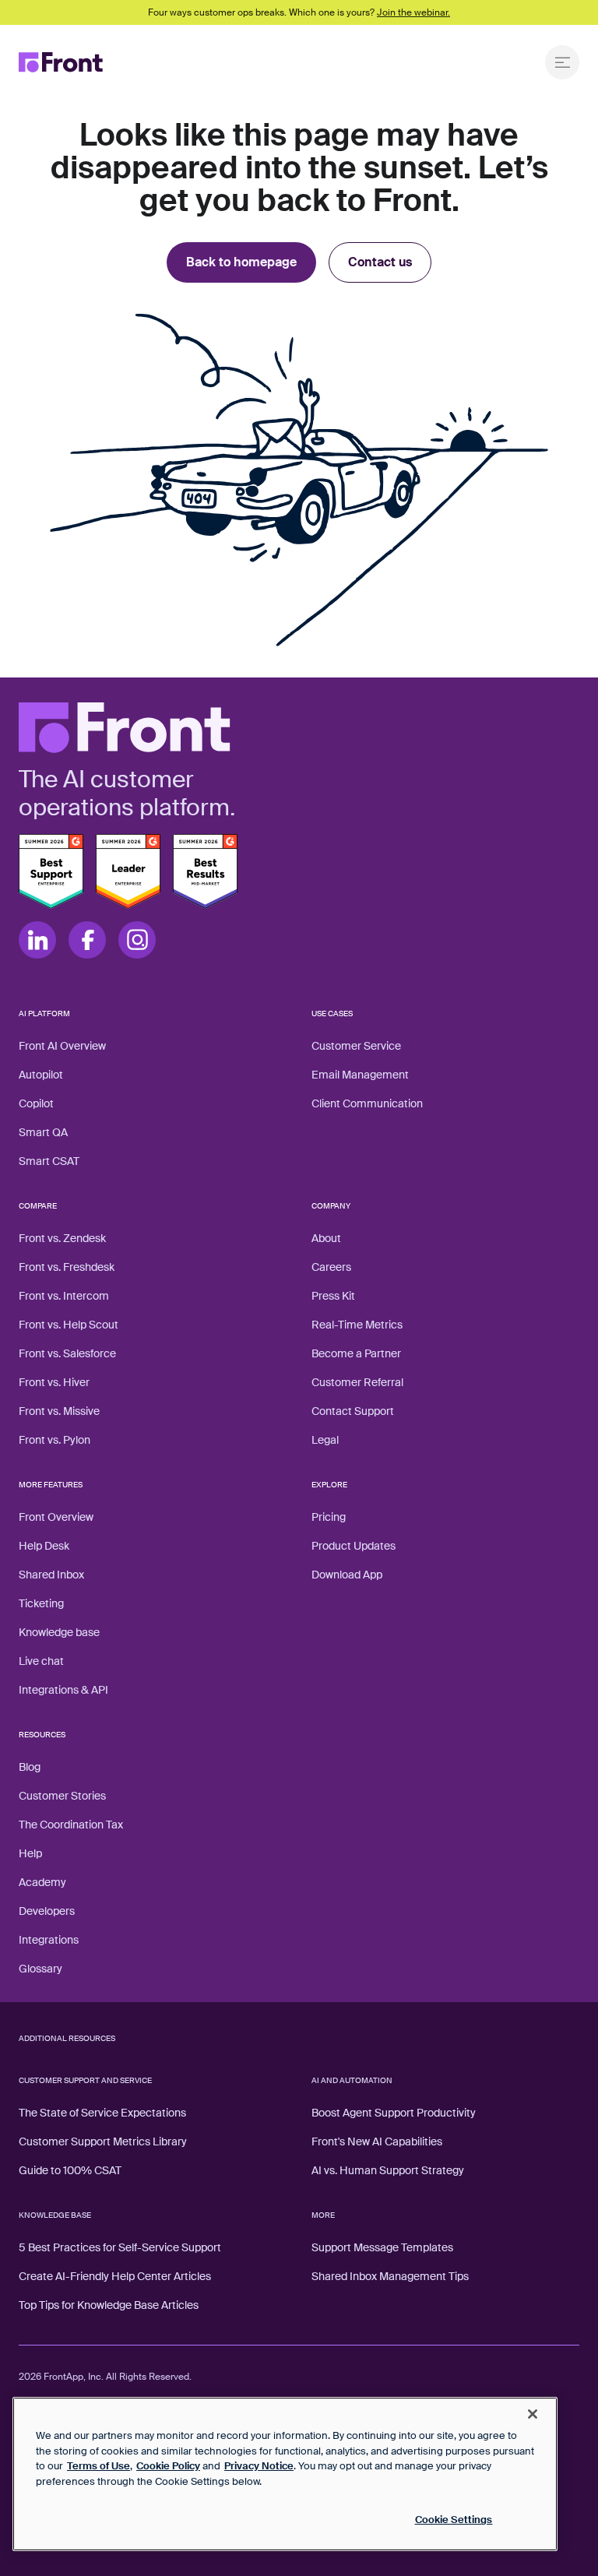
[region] (285, 2474)
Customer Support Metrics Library (103, 2141)
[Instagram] (137, 940)
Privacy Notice (259, 2466)
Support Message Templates (382, 2247)
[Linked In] (37, 940)
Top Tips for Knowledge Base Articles (109, 2305)
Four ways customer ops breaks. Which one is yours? (299, 12)
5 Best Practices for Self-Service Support (120, 2247)
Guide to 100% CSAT (70, 2170)
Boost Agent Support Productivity (394, 2113)
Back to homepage (241, 262)
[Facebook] (87, 940)
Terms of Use (98, 2466)
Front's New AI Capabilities (377, 2141)
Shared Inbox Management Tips (390, 2276)
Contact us (380, 262)
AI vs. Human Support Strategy (388, 2170)
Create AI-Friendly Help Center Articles (115, 2276)
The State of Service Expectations (102, 2113)
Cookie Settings (454, 2520)
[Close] (533, 2414)
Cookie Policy (168, 2466)
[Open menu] (562, 62)
